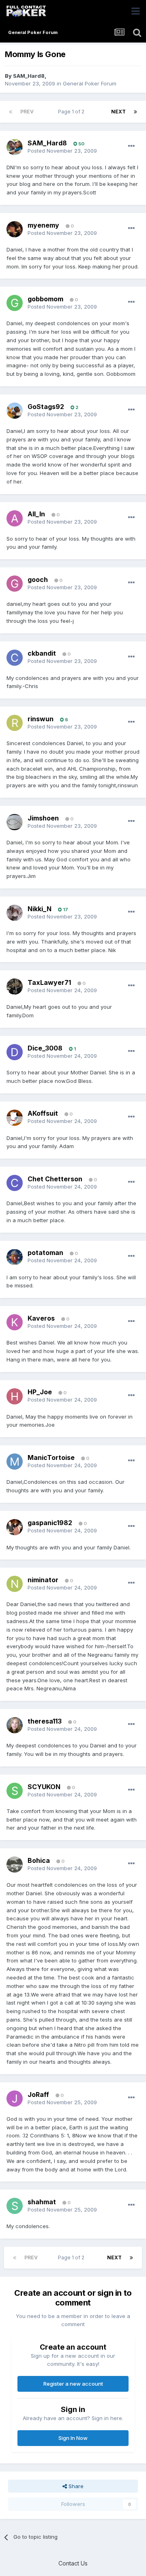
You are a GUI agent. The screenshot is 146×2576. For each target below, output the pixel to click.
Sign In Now (73, 2438)
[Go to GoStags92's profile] (15, 411)
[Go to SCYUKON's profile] (15, 1791)
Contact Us (73, 2563)
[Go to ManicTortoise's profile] (15, 1462)
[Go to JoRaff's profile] (15, 2099)
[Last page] (135, 112)
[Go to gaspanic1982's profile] (15, 1527)
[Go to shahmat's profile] (15, 2206)
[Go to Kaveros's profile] (15, 1322)
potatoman (45, 1253)
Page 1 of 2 (72, 112)
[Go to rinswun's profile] (15, 723)
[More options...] (131, 146)
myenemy (43, 225)
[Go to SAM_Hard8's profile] (15, 147)
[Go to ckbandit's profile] (15, 658)
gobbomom (45, 299)
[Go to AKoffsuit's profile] (15, 1118)
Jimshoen (43, 818)
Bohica (39, 1860)
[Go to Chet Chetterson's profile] (15, 1183)
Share (75, 2486)
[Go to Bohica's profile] (15, 1864)
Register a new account (73, 2384)
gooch (38, 580)
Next (118, 112)
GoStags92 (46, 407)
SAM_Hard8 (29, 76)
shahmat (42, 2202)
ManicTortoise (51, 1457)
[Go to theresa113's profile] (15, 1725)
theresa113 (45, 1721)
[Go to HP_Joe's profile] (15, 1396)
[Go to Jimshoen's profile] (15, 822)
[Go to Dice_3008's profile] (15, 1052)
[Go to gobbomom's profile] (15, 303)
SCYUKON (44, 1787)
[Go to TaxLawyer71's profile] (15, 987)
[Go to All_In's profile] (15, 518)
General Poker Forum (90, 83)
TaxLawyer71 (49, 982)
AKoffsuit (43, 1113)
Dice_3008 (45, 1048)
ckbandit (42, 653)
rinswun (41, 719)
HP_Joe (40, 1392)
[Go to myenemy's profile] (15, 229)
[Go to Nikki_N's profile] (15, 913)
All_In (36, 514)
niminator (43, 1580)
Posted (62, 151)
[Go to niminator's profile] (15, 1584)
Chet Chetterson (55, 1179)
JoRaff (38, 2094)
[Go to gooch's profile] (15, 584)
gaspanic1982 (50, 1523)
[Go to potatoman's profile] (15, 1257)
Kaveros (41, 1318)
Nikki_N (40, 909)
